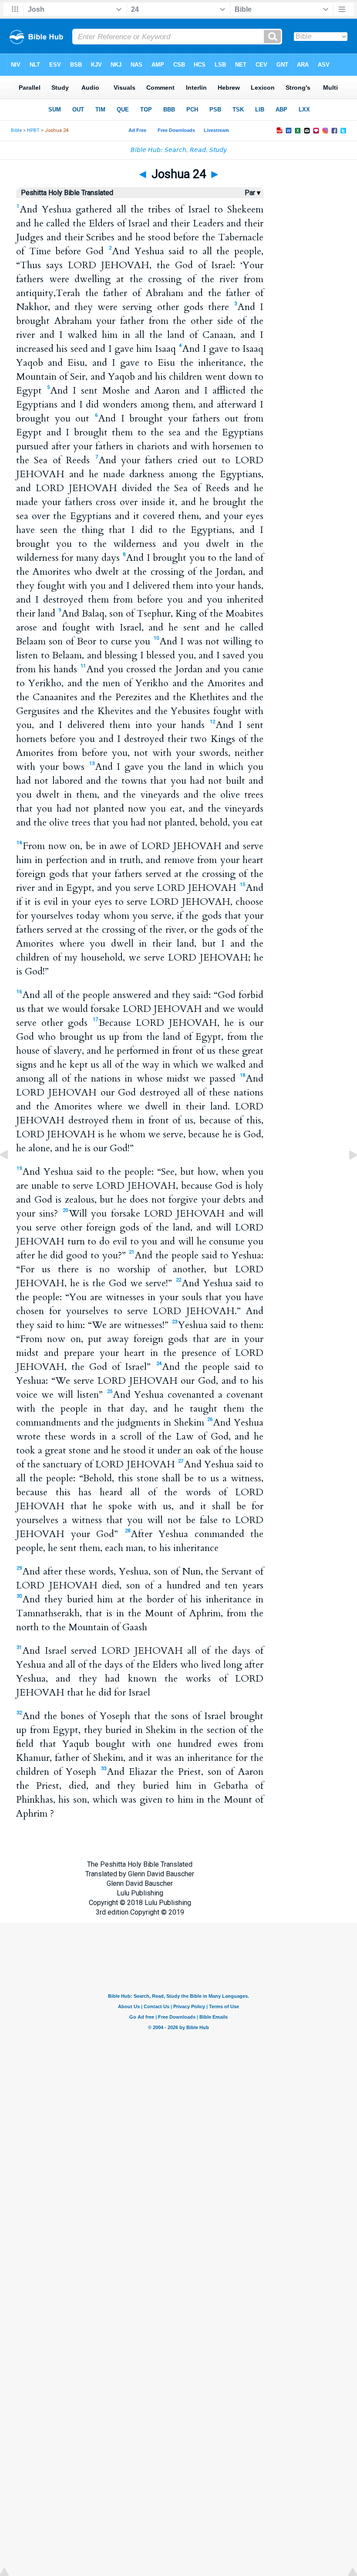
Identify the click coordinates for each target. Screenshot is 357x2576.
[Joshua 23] (11, 1175)
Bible (16, 130)
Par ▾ (253, 193)
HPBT (33, 130)
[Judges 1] (346, 1175)
